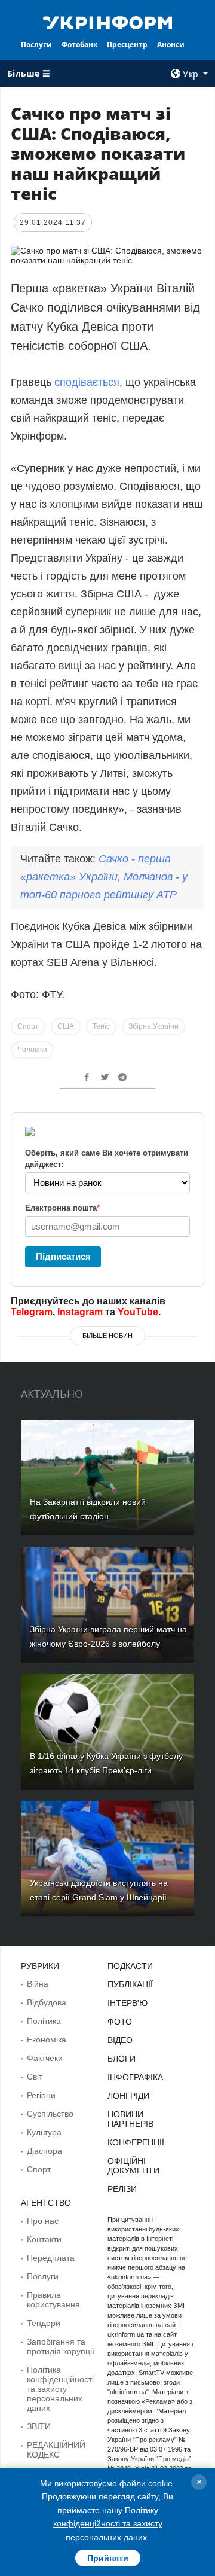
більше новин (107, 1336)
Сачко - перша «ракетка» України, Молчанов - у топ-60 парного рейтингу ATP (104, 877)
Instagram (80, 1312)
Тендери (44, 2323)
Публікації (130, 1984)
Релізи (122, 2189)
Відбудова (47, 2002)
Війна (38, 1984)
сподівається (87, 382)
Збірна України (153, 1026)
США (66, 1026)
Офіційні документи (133, 2166)
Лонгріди (128, 2096)
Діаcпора (44, 2151)
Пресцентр (127, 45)
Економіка (47, 2040)
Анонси (171, 45)
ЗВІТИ (39, 2426)
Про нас (43, 2221)
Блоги (122, 2059)
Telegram (32, 1312)
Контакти (44, 2239)
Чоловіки (32, 1050)
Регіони (41, 2095)
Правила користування (53, 2300)
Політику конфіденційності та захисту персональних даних (108, 2524)
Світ (35, 2077)
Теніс (101, 1026)
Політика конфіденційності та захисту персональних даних (60, 2389)
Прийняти (108, 2558)
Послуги (36, 45)
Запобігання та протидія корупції (61, 2346)
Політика (44, 2021)
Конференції (136, 2142)
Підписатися (63, 1256)
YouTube (138, 1312)
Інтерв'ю (128, 2003)
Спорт (28, 1026)
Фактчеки (45, 2058)
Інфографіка (135, 2077)
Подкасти (130, 1966)
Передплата (51, 2258)
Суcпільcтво (50, 2114)
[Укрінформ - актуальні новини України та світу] (107, 22)
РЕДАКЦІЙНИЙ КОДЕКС (56, 2450)
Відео (120, 2040)
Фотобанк (79, 45)
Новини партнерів (130, 2119)
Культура (44, 2132)
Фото (120, 2022)
